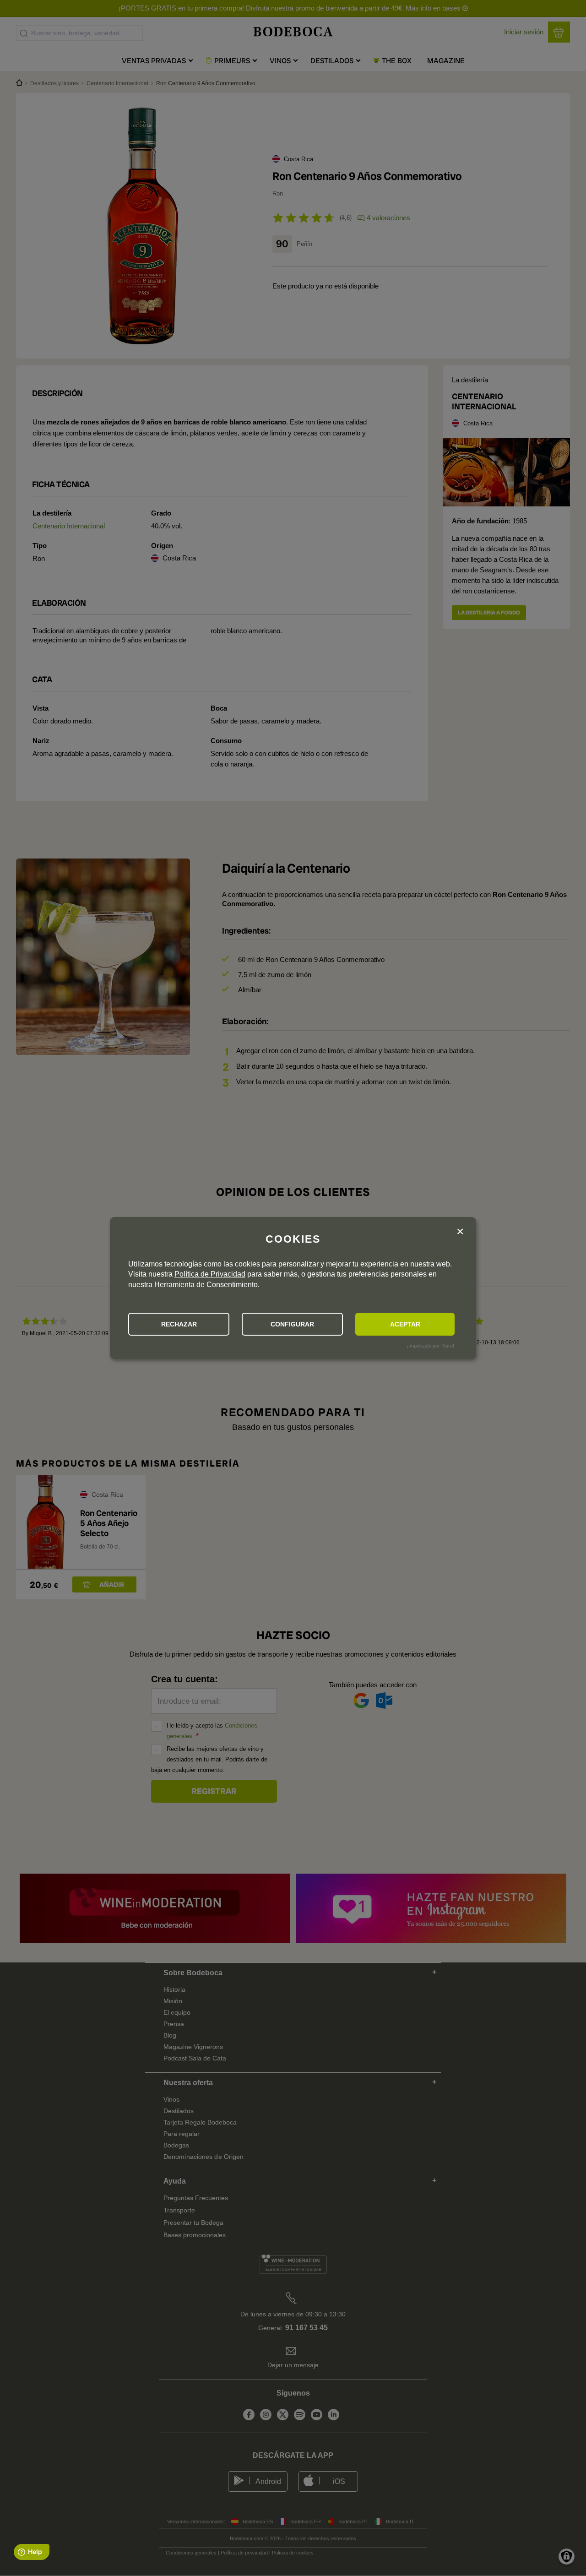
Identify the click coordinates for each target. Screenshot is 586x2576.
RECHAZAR (179, 1324)
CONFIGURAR (292, 1324)
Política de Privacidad (210, 1274)
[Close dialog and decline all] (460, 1232)
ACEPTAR (405, 1324)
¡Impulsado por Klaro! (430, 1346)
